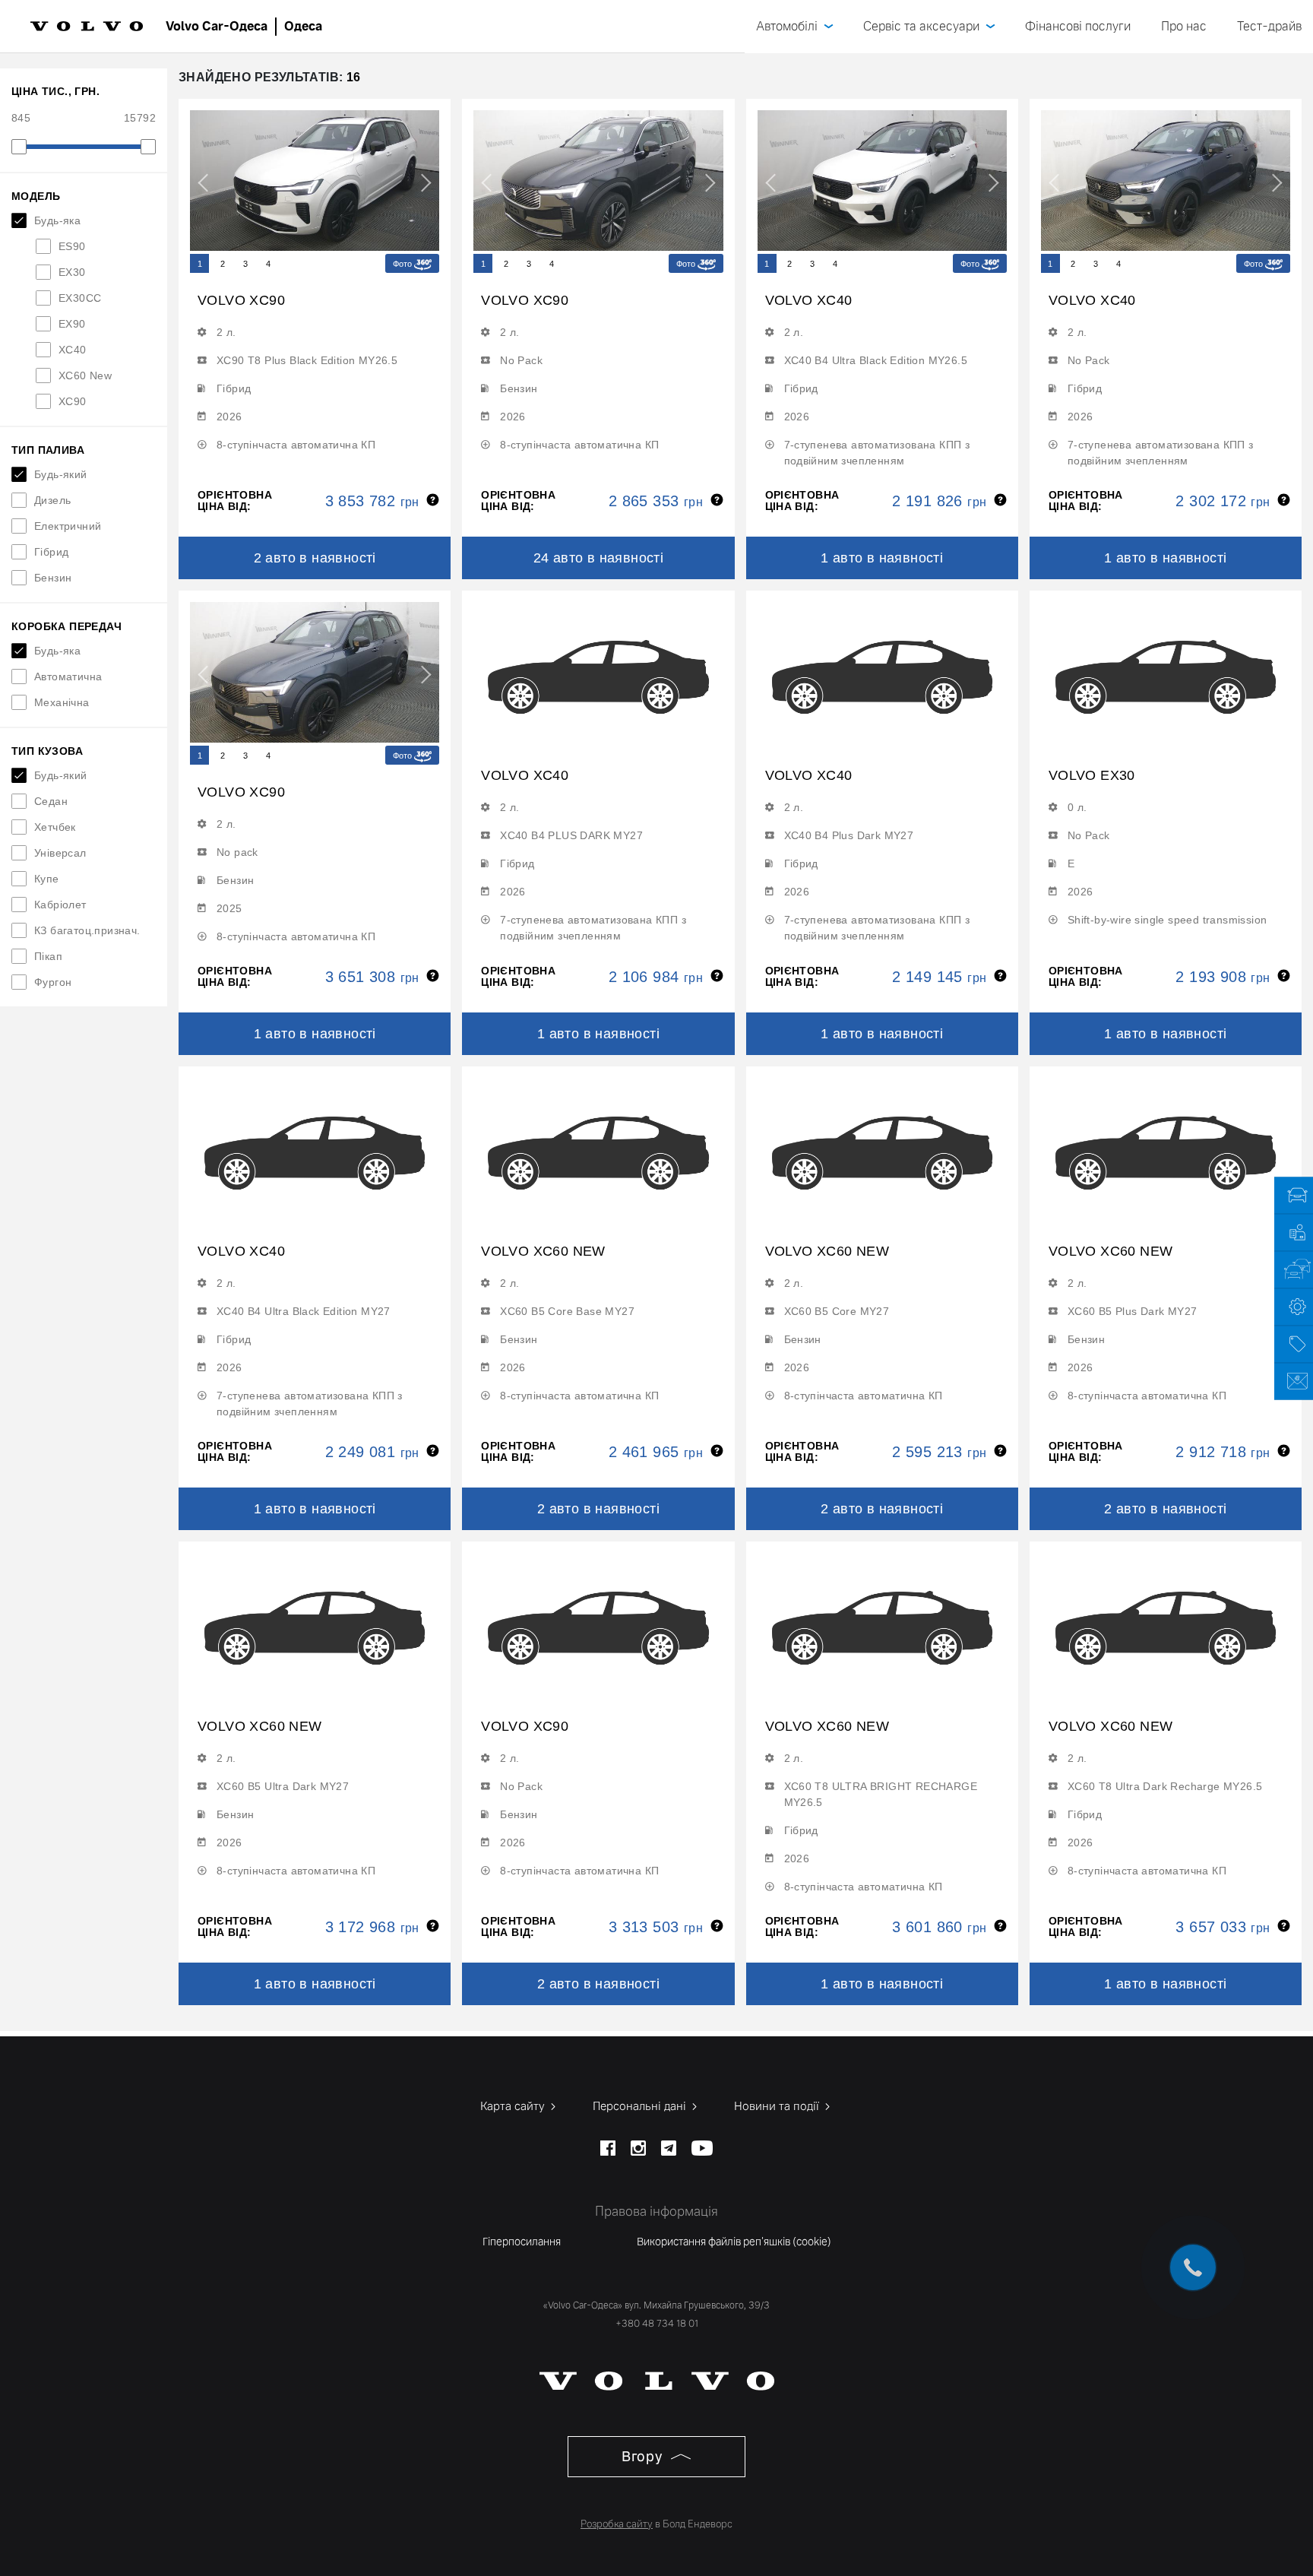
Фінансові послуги (1078, 26)
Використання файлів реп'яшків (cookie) (734, 2242)
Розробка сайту (617, 2524)
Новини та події (778, 2106)
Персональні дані (641, 2106)
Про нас (1184, 26)
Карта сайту (514, 2106)
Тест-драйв (1269, 26)
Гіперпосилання (522, 2242)
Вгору (644, 2456)
